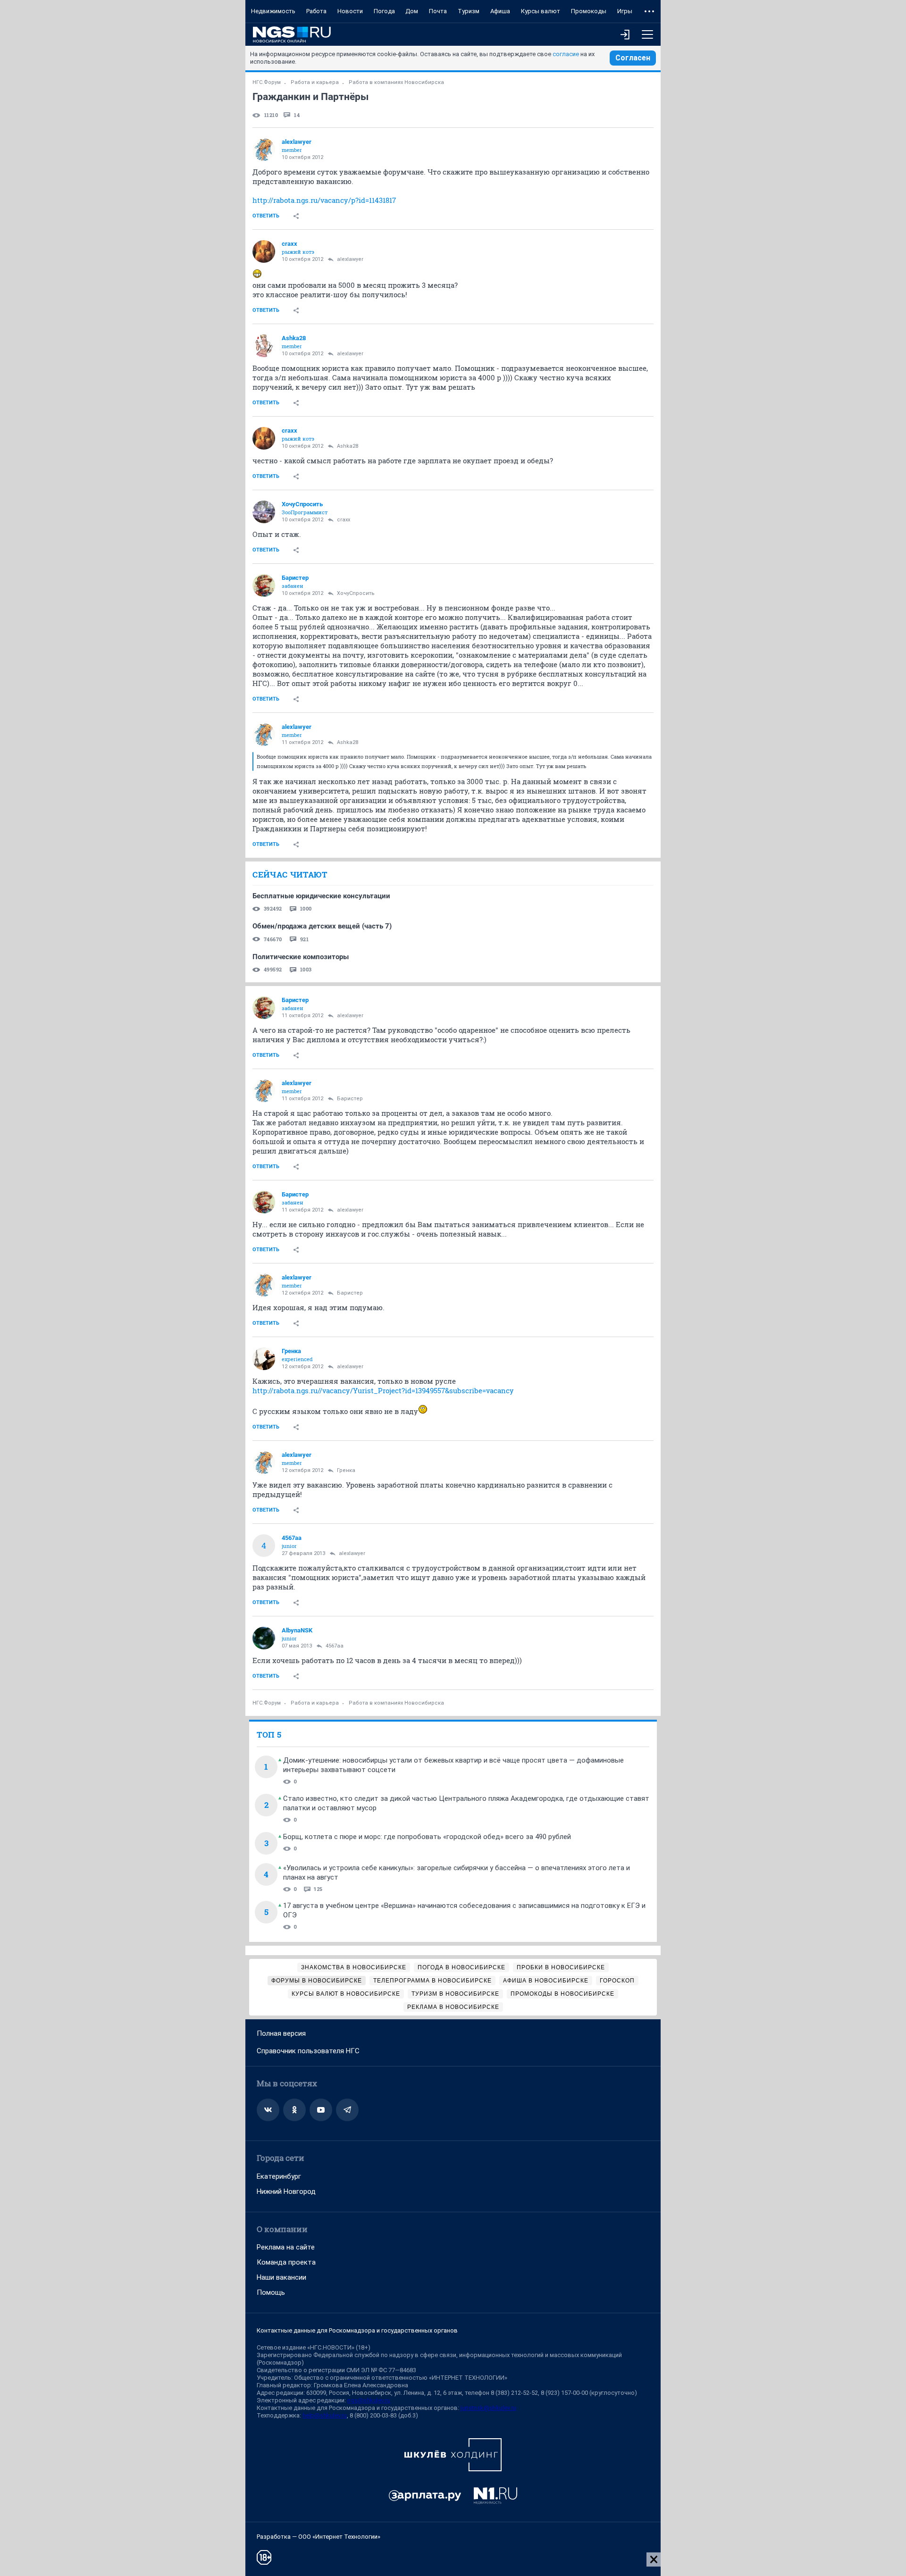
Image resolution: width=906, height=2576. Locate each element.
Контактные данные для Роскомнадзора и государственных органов (357, 2330)
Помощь (271, 2292)
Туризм (469, 11)
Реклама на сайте (286, 2247)
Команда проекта (286, 2262)
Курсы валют (541, 11)
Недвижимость (273, 11)
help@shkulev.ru (325, 2415)
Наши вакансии (281, 2277)
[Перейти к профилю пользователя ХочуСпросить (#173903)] (264, 512)
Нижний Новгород (286, 2191)
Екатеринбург (279, 2176)
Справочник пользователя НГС (308, 2051)
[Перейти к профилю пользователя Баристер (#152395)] (264, 585)
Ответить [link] (266, 216)
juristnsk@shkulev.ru (488, 2408)
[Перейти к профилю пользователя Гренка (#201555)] (264, 1359)
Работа (316, 11)
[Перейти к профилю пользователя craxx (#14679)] (264, 251)
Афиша (500, 11)
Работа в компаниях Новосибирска (396, 82)
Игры (625, 11)
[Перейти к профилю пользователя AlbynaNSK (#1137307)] (264, 1638)
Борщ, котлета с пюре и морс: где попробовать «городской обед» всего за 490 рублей (427, 1837)
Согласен (633, 58)
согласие (566, 54)
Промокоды (589, 11)
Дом (412, 11)
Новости (350, 11)
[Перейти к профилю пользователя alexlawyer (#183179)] (264, 150)
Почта (438, 11)
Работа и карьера (315, 82)
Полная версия (281, 2033)
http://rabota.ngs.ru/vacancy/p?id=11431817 (324, 200)
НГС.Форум (267, 82)
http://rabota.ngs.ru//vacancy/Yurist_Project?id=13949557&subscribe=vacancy (383, 1390)
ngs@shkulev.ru (369, 2400)
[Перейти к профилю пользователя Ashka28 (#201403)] (264, 346)
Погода (384, 11)
